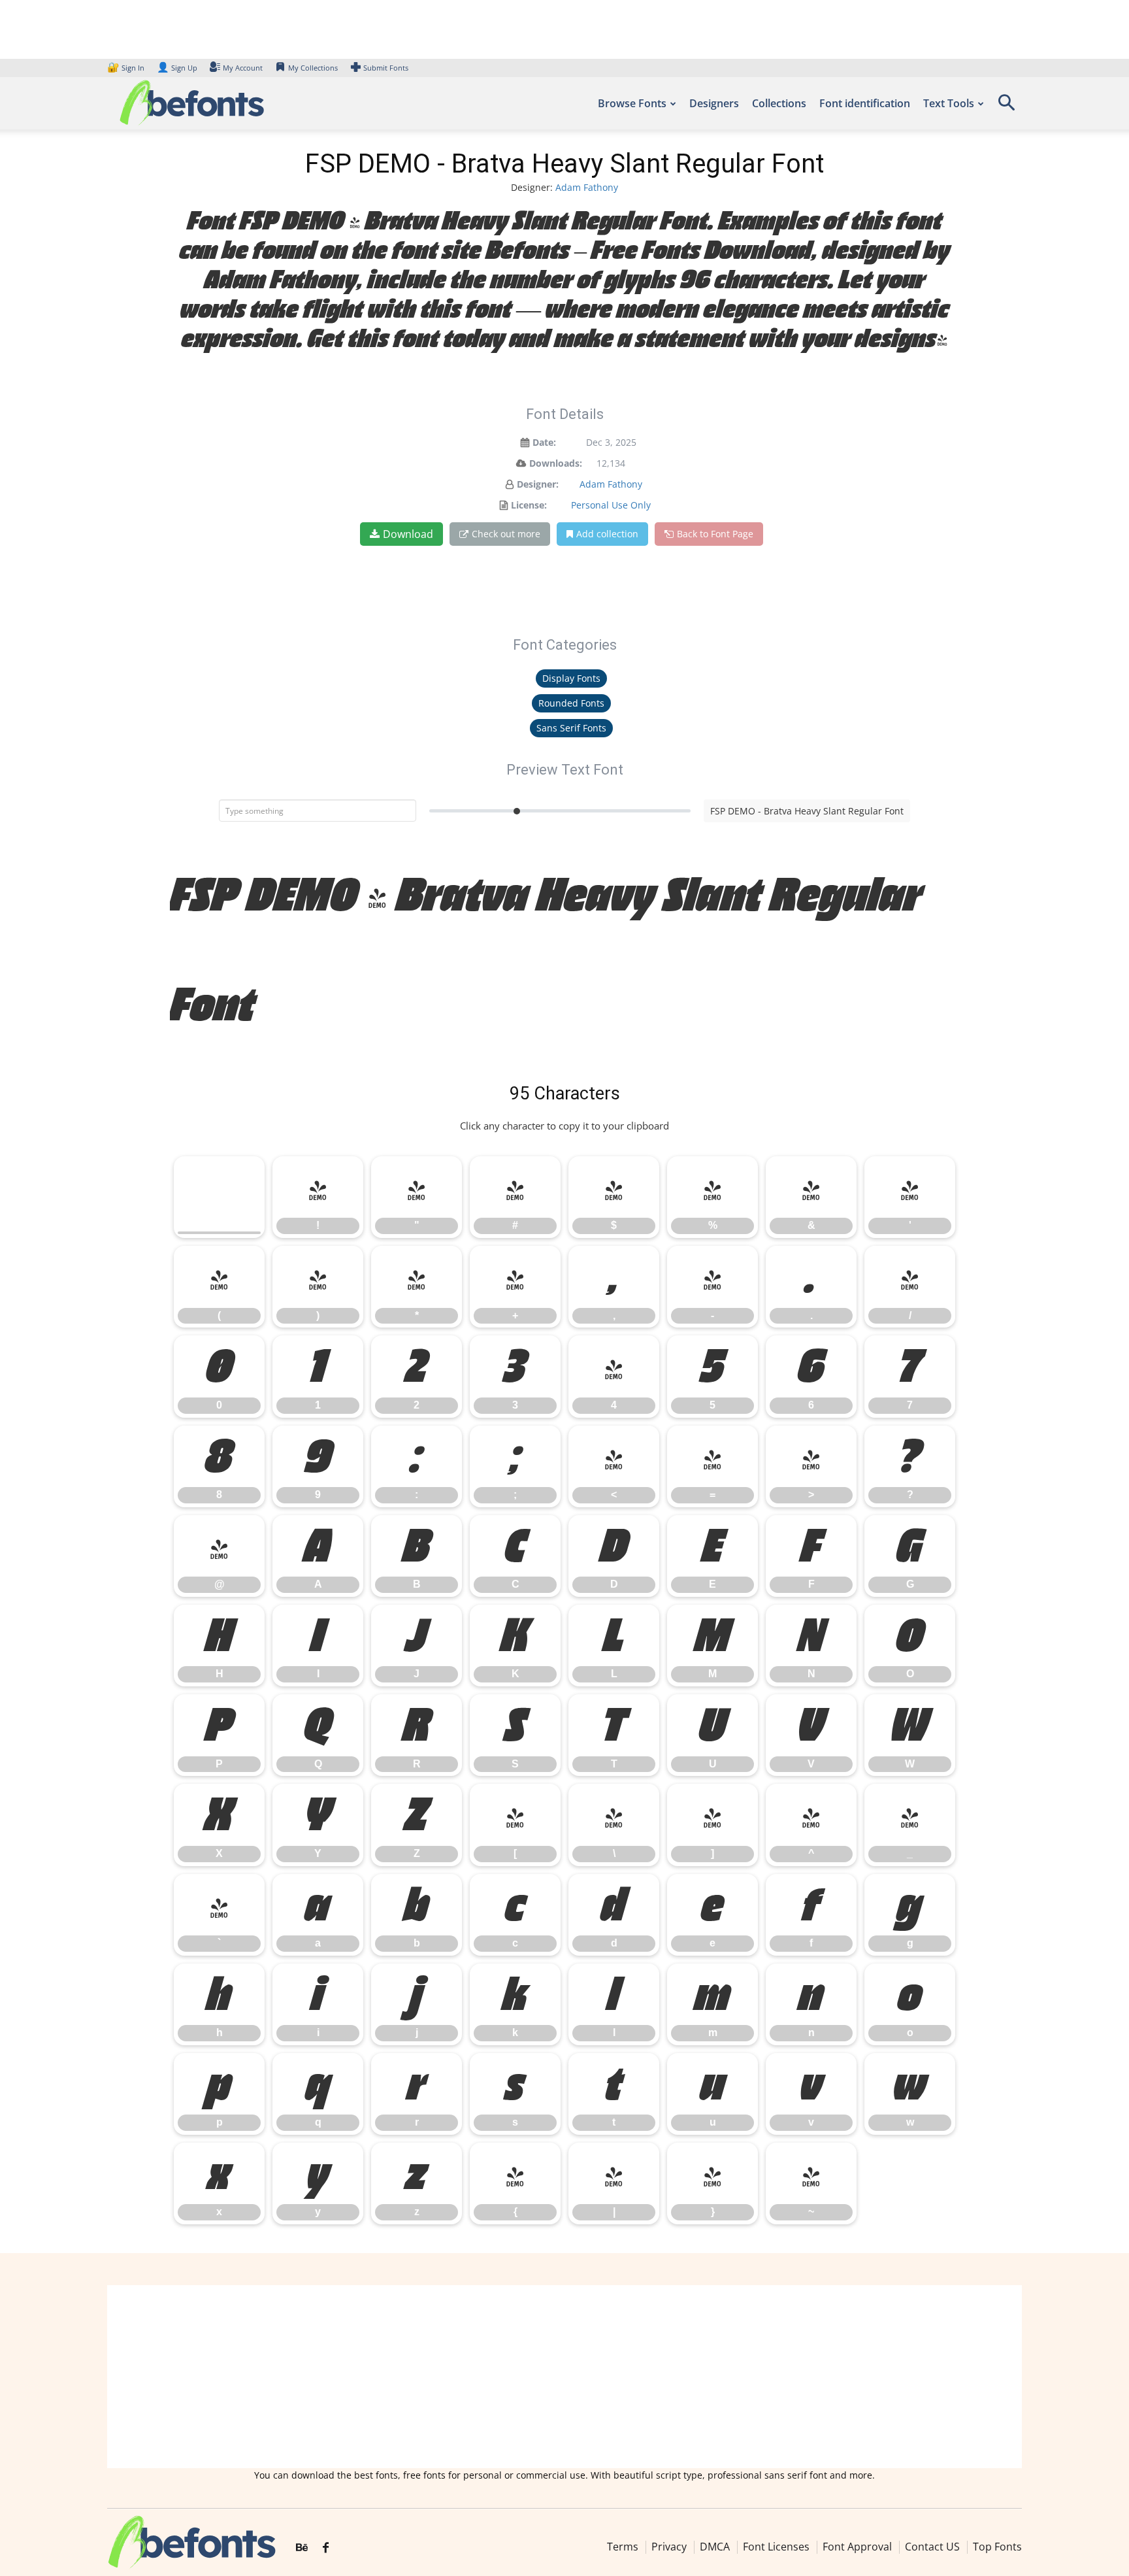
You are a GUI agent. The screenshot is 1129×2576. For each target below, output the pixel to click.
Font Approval (857, 2547)
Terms (623, 2547)
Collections (779, 103)
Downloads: (556, 463)
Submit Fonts (386, 68)
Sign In (127, 68)
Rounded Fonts (571, 703)
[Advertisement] (564, 2377)
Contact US (932, 2547)
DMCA (715, 2547)
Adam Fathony (587, 187)
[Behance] (302, 2548)
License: (529, 505)
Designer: (538, 484)
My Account (243, 68)
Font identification (865, 103)
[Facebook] (326, 2548)
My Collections (313, 68)
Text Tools (949, 103)
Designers (714, 103)
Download (408, 534)
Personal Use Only (611, 505)
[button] (1006, 107)
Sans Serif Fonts (571, 728)
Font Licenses (776, 2547)
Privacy (669, 2547)
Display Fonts (571, 678)
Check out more (506, 534)
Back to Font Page (715, 534)
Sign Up (177, 68)
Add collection (607, 534)
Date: (544, 442)
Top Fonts (997, 2547)
